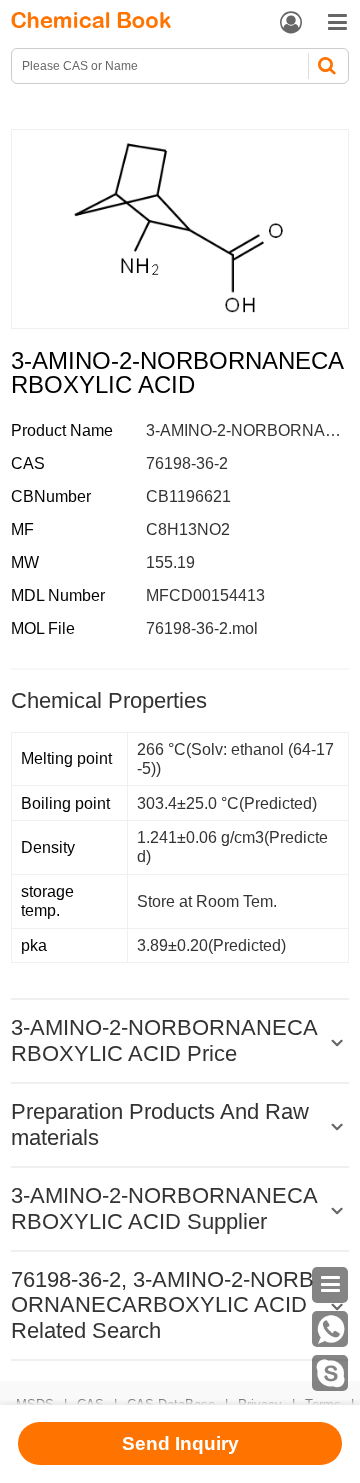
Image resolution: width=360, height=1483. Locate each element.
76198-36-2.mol (202, 628)
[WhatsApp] (330, 1329)
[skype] (330, 1373)
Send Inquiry (180, 1443)
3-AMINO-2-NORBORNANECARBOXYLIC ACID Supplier (164, 1208)
